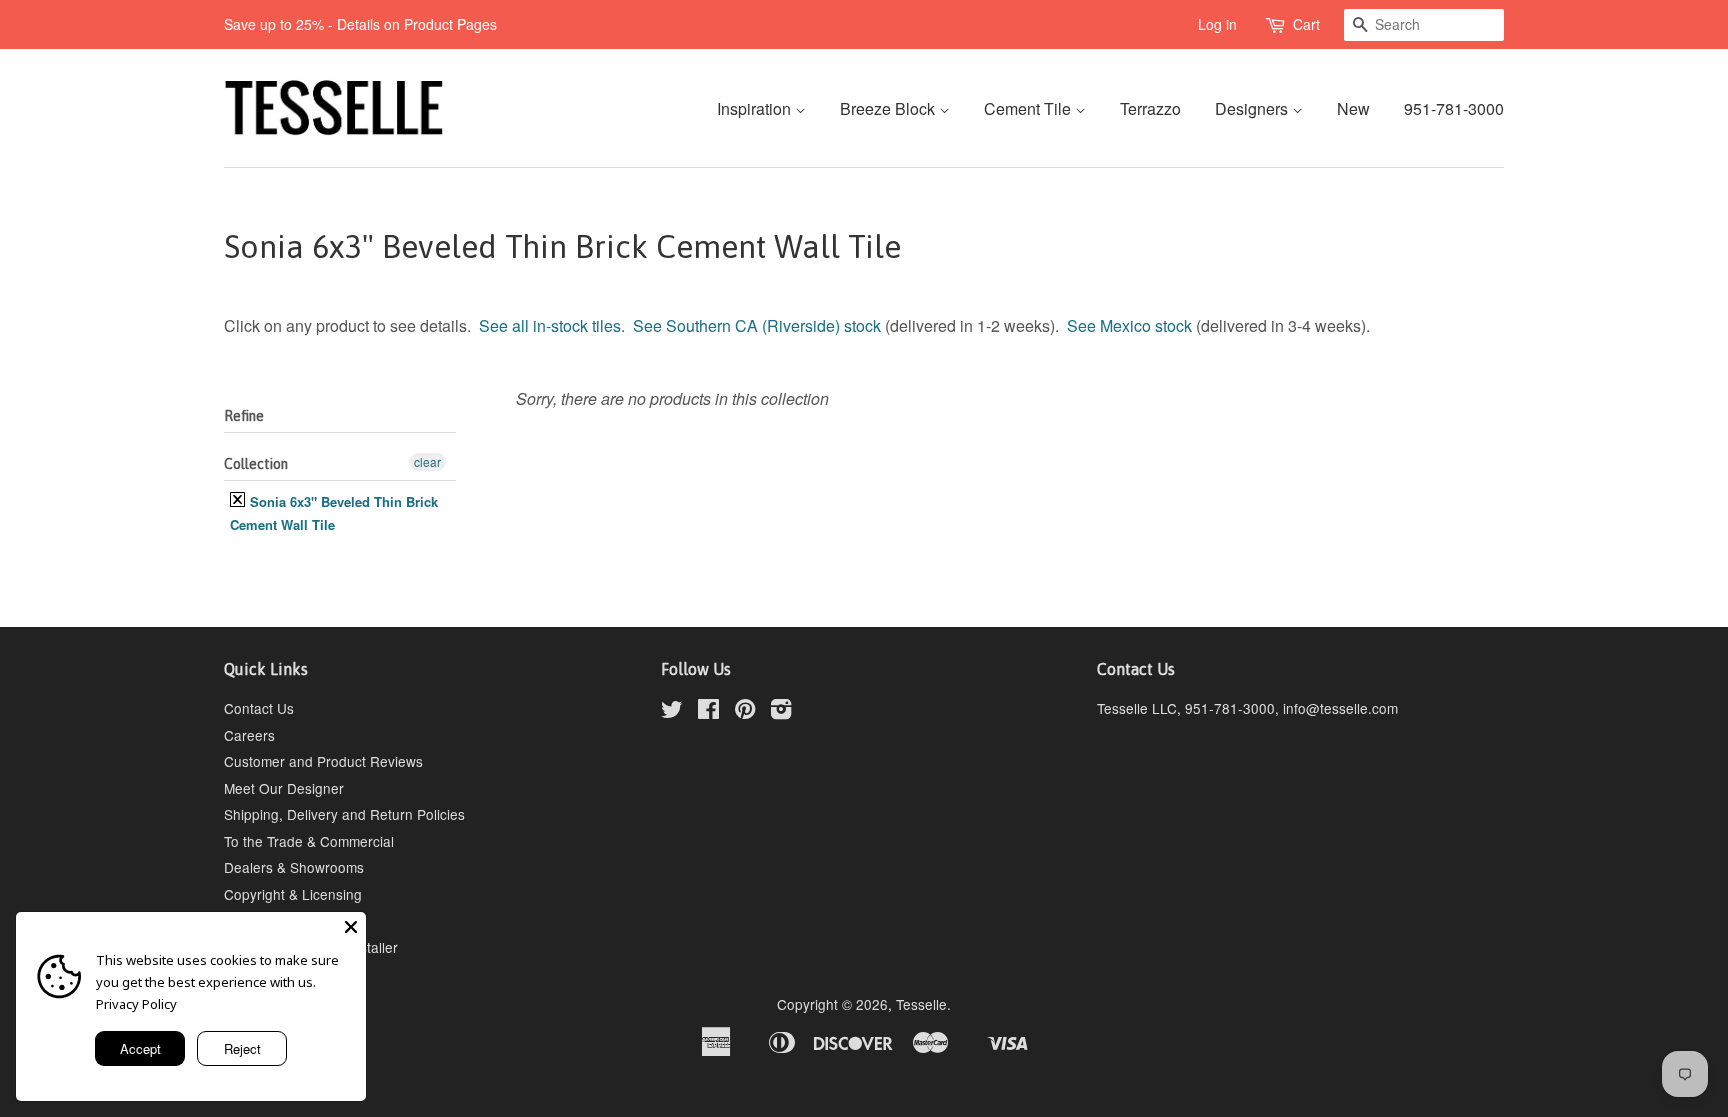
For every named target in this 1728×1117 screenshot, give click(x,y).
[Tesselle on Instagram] (781, 712)
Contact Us (259, 708)
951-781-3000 (1454, 108)
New (1353, 108)
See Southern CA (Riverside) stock (757, 325)
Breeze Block (889, 108)
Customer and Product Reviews (323, 761)
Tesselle (921, 1004)
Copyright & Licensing (293, 894)
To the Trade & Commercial (309, 841)
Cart (1306, 24)
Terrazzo (1150, 108)
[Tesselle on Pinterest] (745, 712)
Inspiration (756, 108)
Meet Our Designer (284, 788)
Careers (249, 735)
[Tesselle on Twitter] (672, 712)
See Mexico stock (1129, 325)
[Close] (351, 927)
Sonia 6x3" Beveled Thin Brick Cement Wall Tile (334, 512)
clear (427, 461)
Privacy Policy (136, 1004)
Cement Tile (1029, 108)
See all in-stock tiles (550, 325)
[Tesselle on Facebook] (708, 712)
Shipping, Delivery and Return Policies (344, 814)
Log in (1217, 24)
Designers (1253, 108)
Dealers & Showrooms (294, 867)
